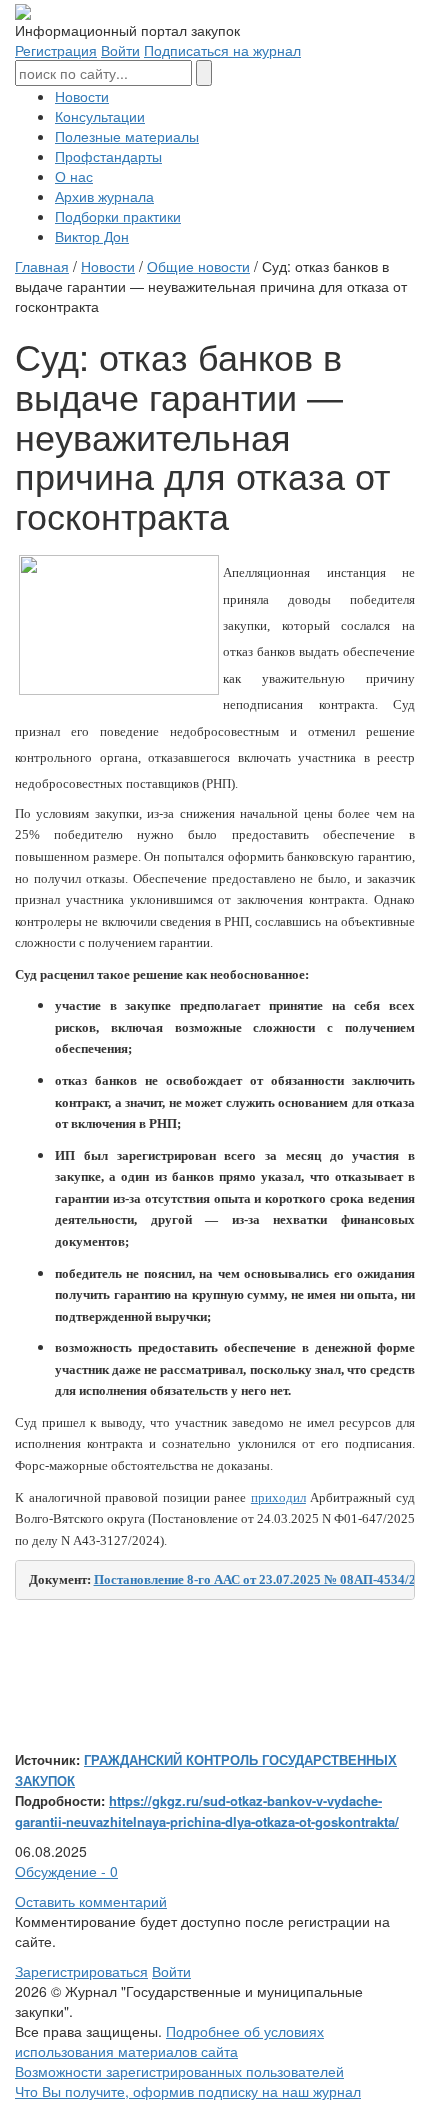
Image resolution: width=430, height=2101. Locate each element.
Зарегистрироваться (81, 1971)
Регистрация (56, 50)
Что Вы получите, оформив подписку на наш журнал (188, 2091)
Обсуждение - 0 (66, 1871)
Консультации (100, 116)
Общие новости (198, 266)
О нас (74, 176)
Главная (42, 266)
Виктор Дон (92, 236)
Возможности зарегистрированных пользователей (179, 2071)
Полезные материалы (127, 136)
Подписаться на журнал (222, 50)
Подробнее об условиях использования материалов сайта (169, 2041)
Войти (120, 50)
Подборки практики (118, 216)
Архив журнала (104, 196)
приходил (278, 1497)
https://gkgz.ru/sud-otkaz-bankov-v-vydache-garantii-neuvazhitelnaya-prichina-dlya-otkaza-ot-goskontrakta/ (207, 1811)
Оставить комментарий (91, 1901)
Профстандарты (108, 156)
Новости (82, 96)
